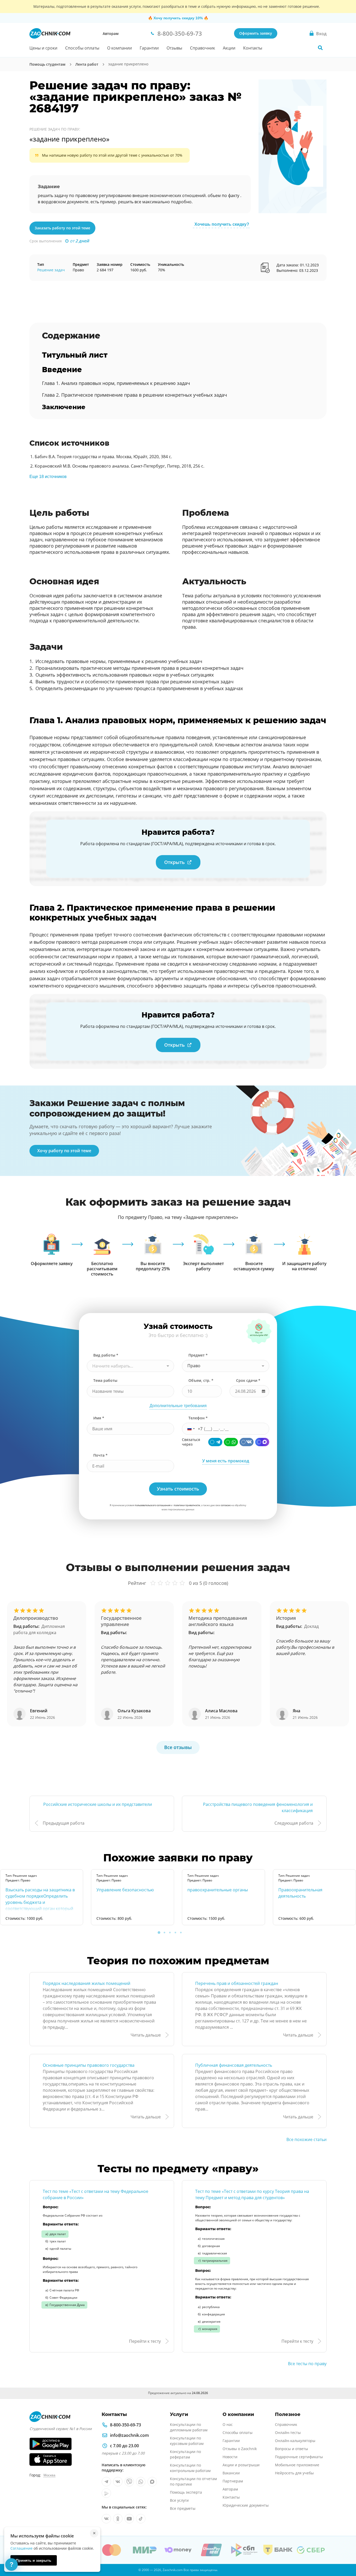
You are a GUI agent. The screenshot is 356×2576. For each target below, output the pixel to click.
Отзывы (174, 48)
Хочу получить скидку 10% (178, 18)
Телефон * (198, 1418)
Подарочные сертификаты (299, 2457)
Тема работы (105, 1380)
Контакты (253, 48)
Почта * (100, 1455)
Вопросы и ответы (291, 2449)
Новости (230, 2457)
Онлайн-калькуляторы (295, 2441)
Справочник (202, 48)
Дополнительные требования (178, 1406)
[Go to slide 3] (170, 1933)
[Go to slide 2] (164, 1933)
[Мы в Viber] (129, 2482)
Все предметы (183, 2508)
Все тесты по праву (307, 2364)
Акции (229, 48)
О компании (119, 48)
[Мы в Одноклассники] (118, 2519)
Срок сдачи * (248, 1380)
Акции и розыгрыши (241, 2465)
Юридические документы (246, 2505)
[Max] (262, 1442)
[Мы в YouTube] (129, 2519)
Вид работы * (106, 1355)
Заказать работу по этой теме (62, 228)
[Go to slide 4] (175, 1933)
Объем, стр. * (201, 1380)
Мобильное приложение (297, 2465)
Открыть (174, 862)
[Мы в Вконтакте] (118, 2482)
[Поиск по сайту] (320, 48)
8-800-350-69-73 (125, 2425)
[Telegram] (215, 1442)
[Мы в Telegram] (106, 2482)
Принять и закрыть (34, 2560)
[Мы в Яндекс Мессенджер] (106, 2493)
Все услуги (179, 2500)
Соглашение (22, 2548)
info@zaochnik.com (129, 2435)
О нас (228, 2424)
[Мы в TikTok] (141, 2519)
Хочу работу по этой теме (64, 1151)
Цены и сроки (43, 48)
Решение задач (51, 270)
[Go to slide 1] (159, 1933)
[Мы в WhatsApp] (141, 2482)
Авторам (111, 33)
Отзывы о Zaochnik (240, 2449)
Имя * (99, 1418)
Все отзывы (178, 1747)
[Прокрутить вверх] (345, 2554)
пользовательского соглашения (153, 1505)
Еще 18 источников (48, 477)
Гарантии (149, 48)
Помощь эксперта (186, 2492)
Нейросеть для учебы (294, 2473)
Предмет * (198, 1355)
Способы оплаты (82, 48)
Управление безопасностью (125, 1890)
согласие (226, 1505)
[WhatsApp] (231, 1442)
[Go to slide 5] (181, 1933)
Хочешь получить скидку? (222, 224)
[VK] (247, 1442)
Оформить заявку (256, 33)
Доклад (311, 1626)
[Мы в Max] (152, 2482)
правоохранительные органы (218, 1890)
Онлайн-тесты (288, 2433)
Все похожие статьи (306, 2139)
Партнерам (233, 2481)
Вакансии (231, 2473)
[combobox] (130, 1366)
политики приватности (187, 1505)
